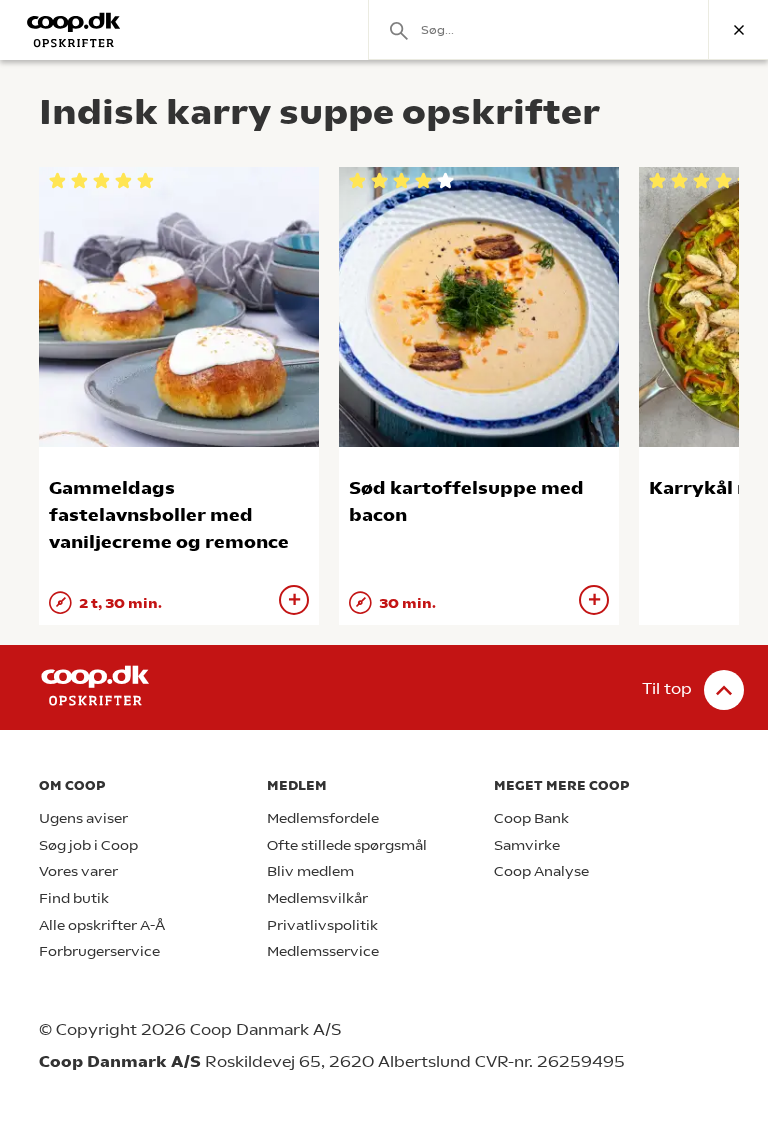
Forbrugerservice (99, 951)
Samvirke (527, 845)
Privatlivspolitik (322, 925)
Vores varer (78, 871)
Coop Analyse (541, 871)
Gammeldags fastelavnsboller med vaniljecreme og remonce (169, 514)
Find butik (74, 898)
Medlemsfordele (323, 818)
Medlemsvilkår (317, 898)
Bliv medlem (310, 871)
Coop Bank (531, 818)
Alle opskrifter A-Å (102, 925)
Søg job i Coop (88, 845)
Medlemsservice (323, 951)
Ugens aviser (83, 818)
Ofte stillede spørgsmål (347, 845)
